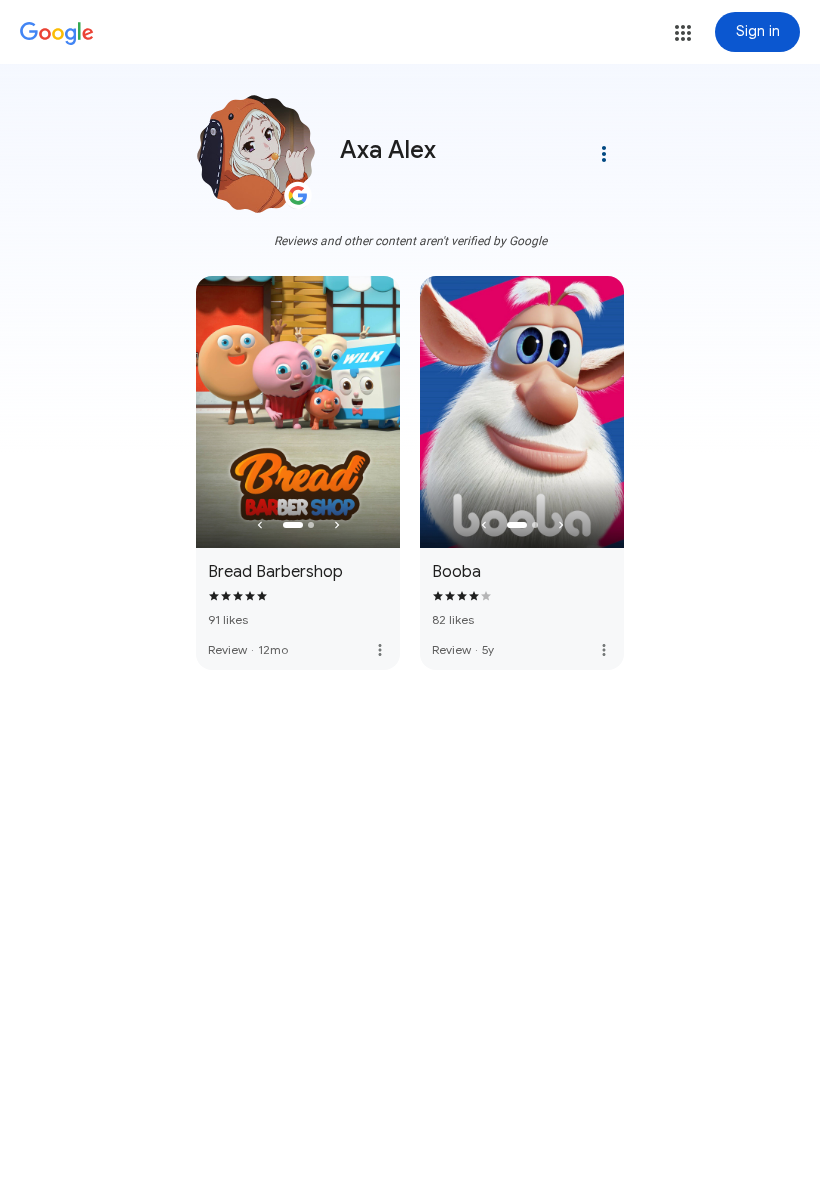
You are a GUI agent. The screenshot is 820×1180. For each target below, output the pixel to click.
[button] (683, 33)
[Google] (57, 34)
